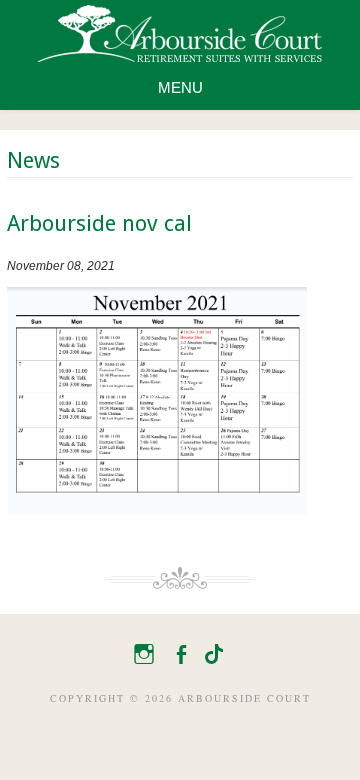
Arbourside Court (180, 33)
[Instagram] (141, 651)
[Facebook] (178, 651)
